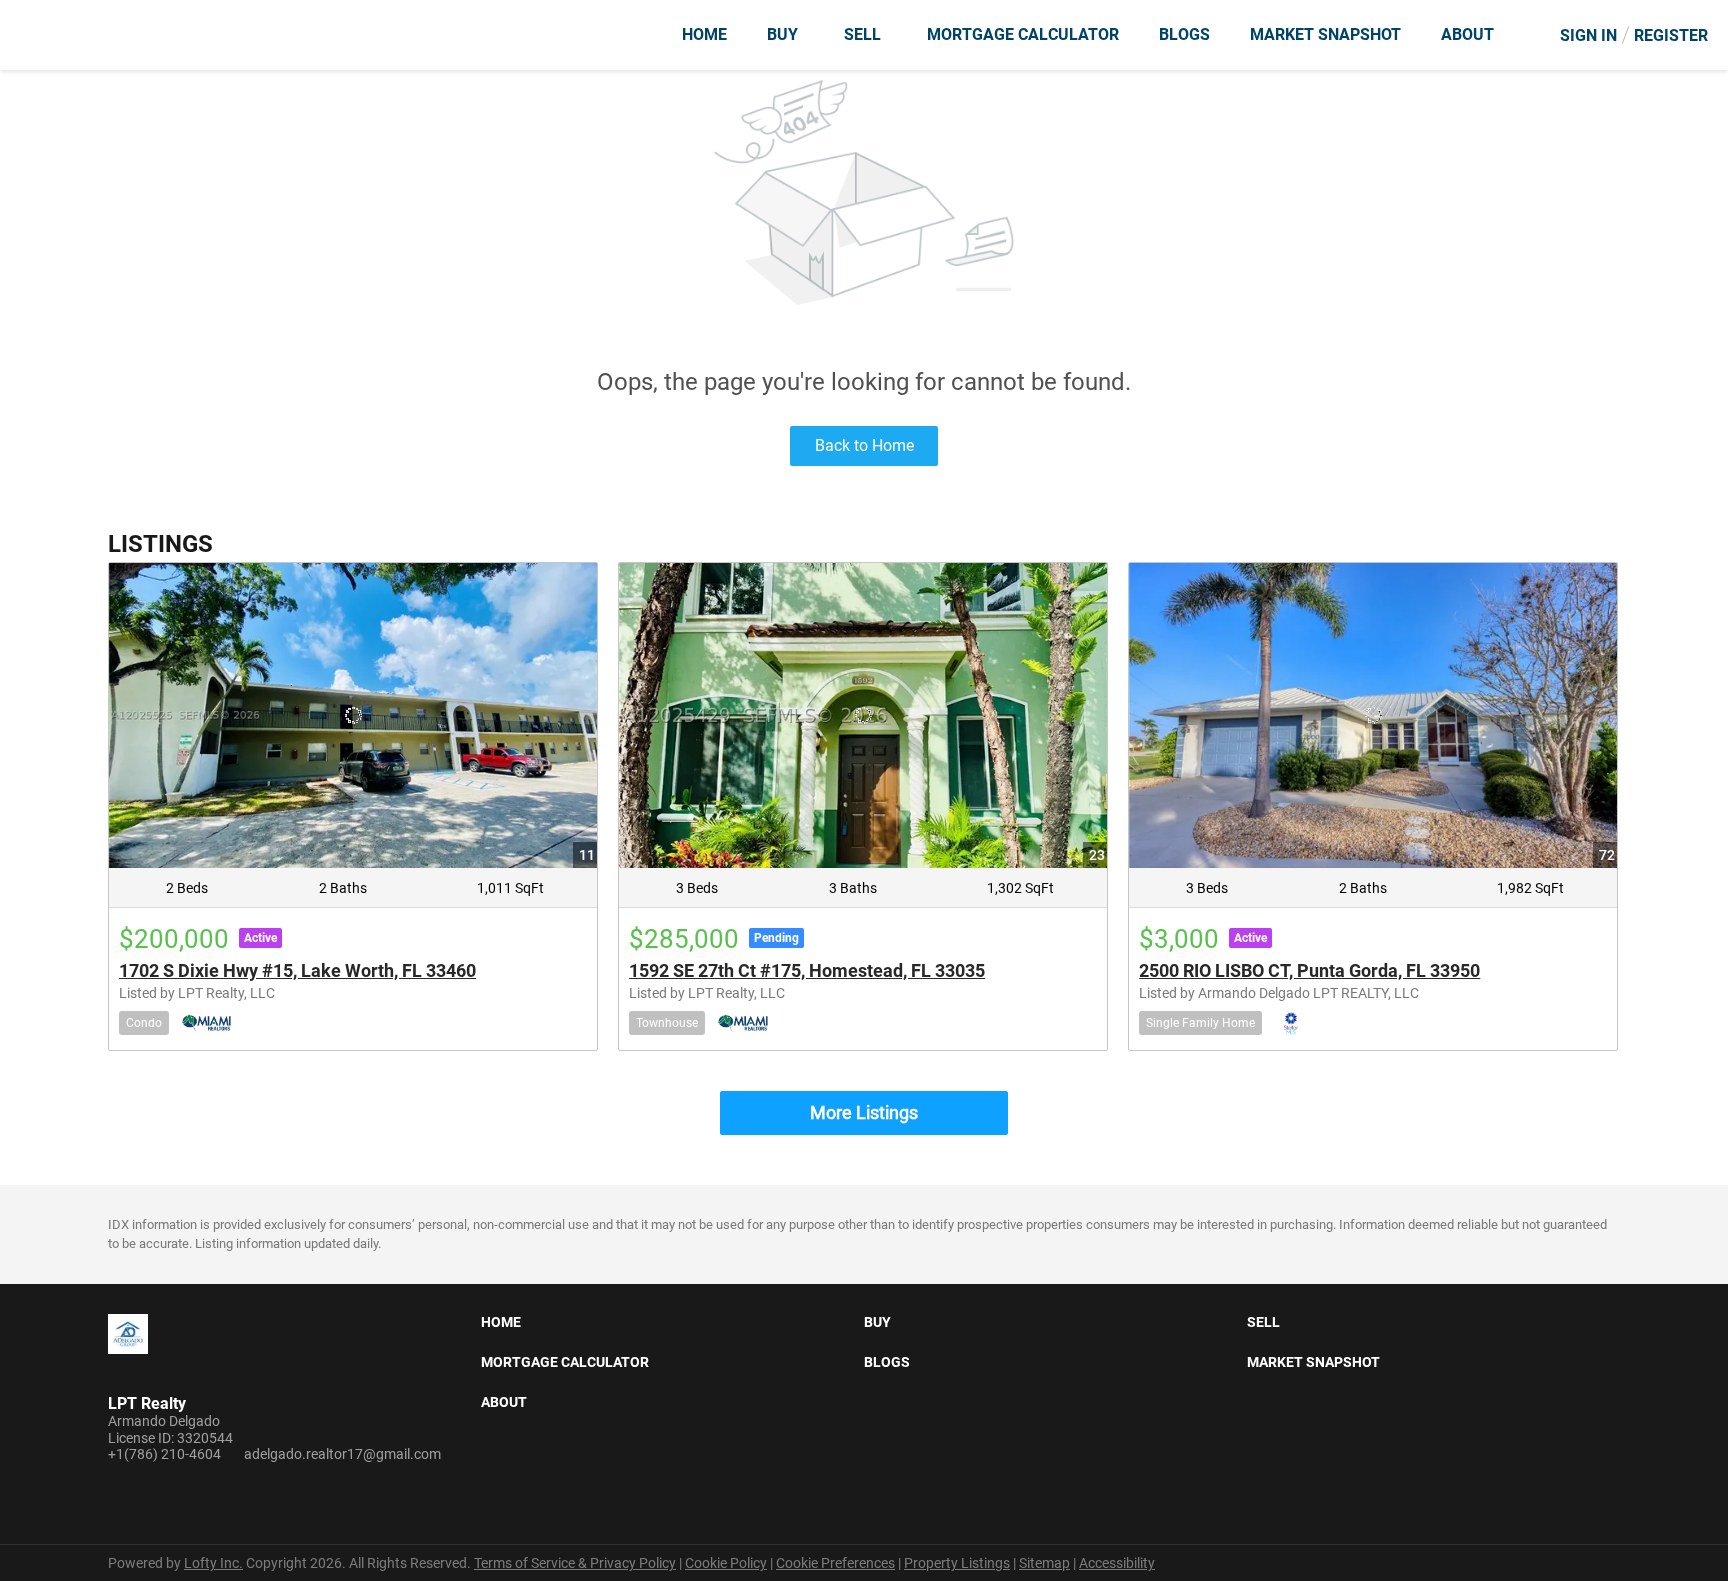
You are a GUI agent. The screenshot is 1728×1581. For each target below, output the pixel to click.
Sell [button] (862, 34)
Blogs (1184, 34)
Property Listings (957, 1563)
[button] (506, 1326)
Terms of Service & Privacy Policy (575, 1563)
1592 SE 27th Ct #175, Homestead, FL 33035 (807, 970)
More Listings (864, 1112)
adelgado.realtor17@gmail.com (342, 1454)
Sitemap (1044, 1563)
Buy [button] (782, 34)
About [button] (1467, 34)
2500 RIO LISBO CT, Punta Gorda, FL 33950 (1309, 970)
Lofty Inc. (213, 1563)
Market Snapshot (1325, 34)
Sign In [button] (1588, 35)
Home (704, 34)
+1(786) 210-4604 (164, 1454)
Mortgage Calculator (1023, 34)
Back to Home (864, 445)
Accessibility (1117, 1563)
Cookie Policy (726, 1563)
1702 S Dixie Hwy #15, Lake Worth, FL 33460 (297, 970)
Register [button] (1671, 35)
